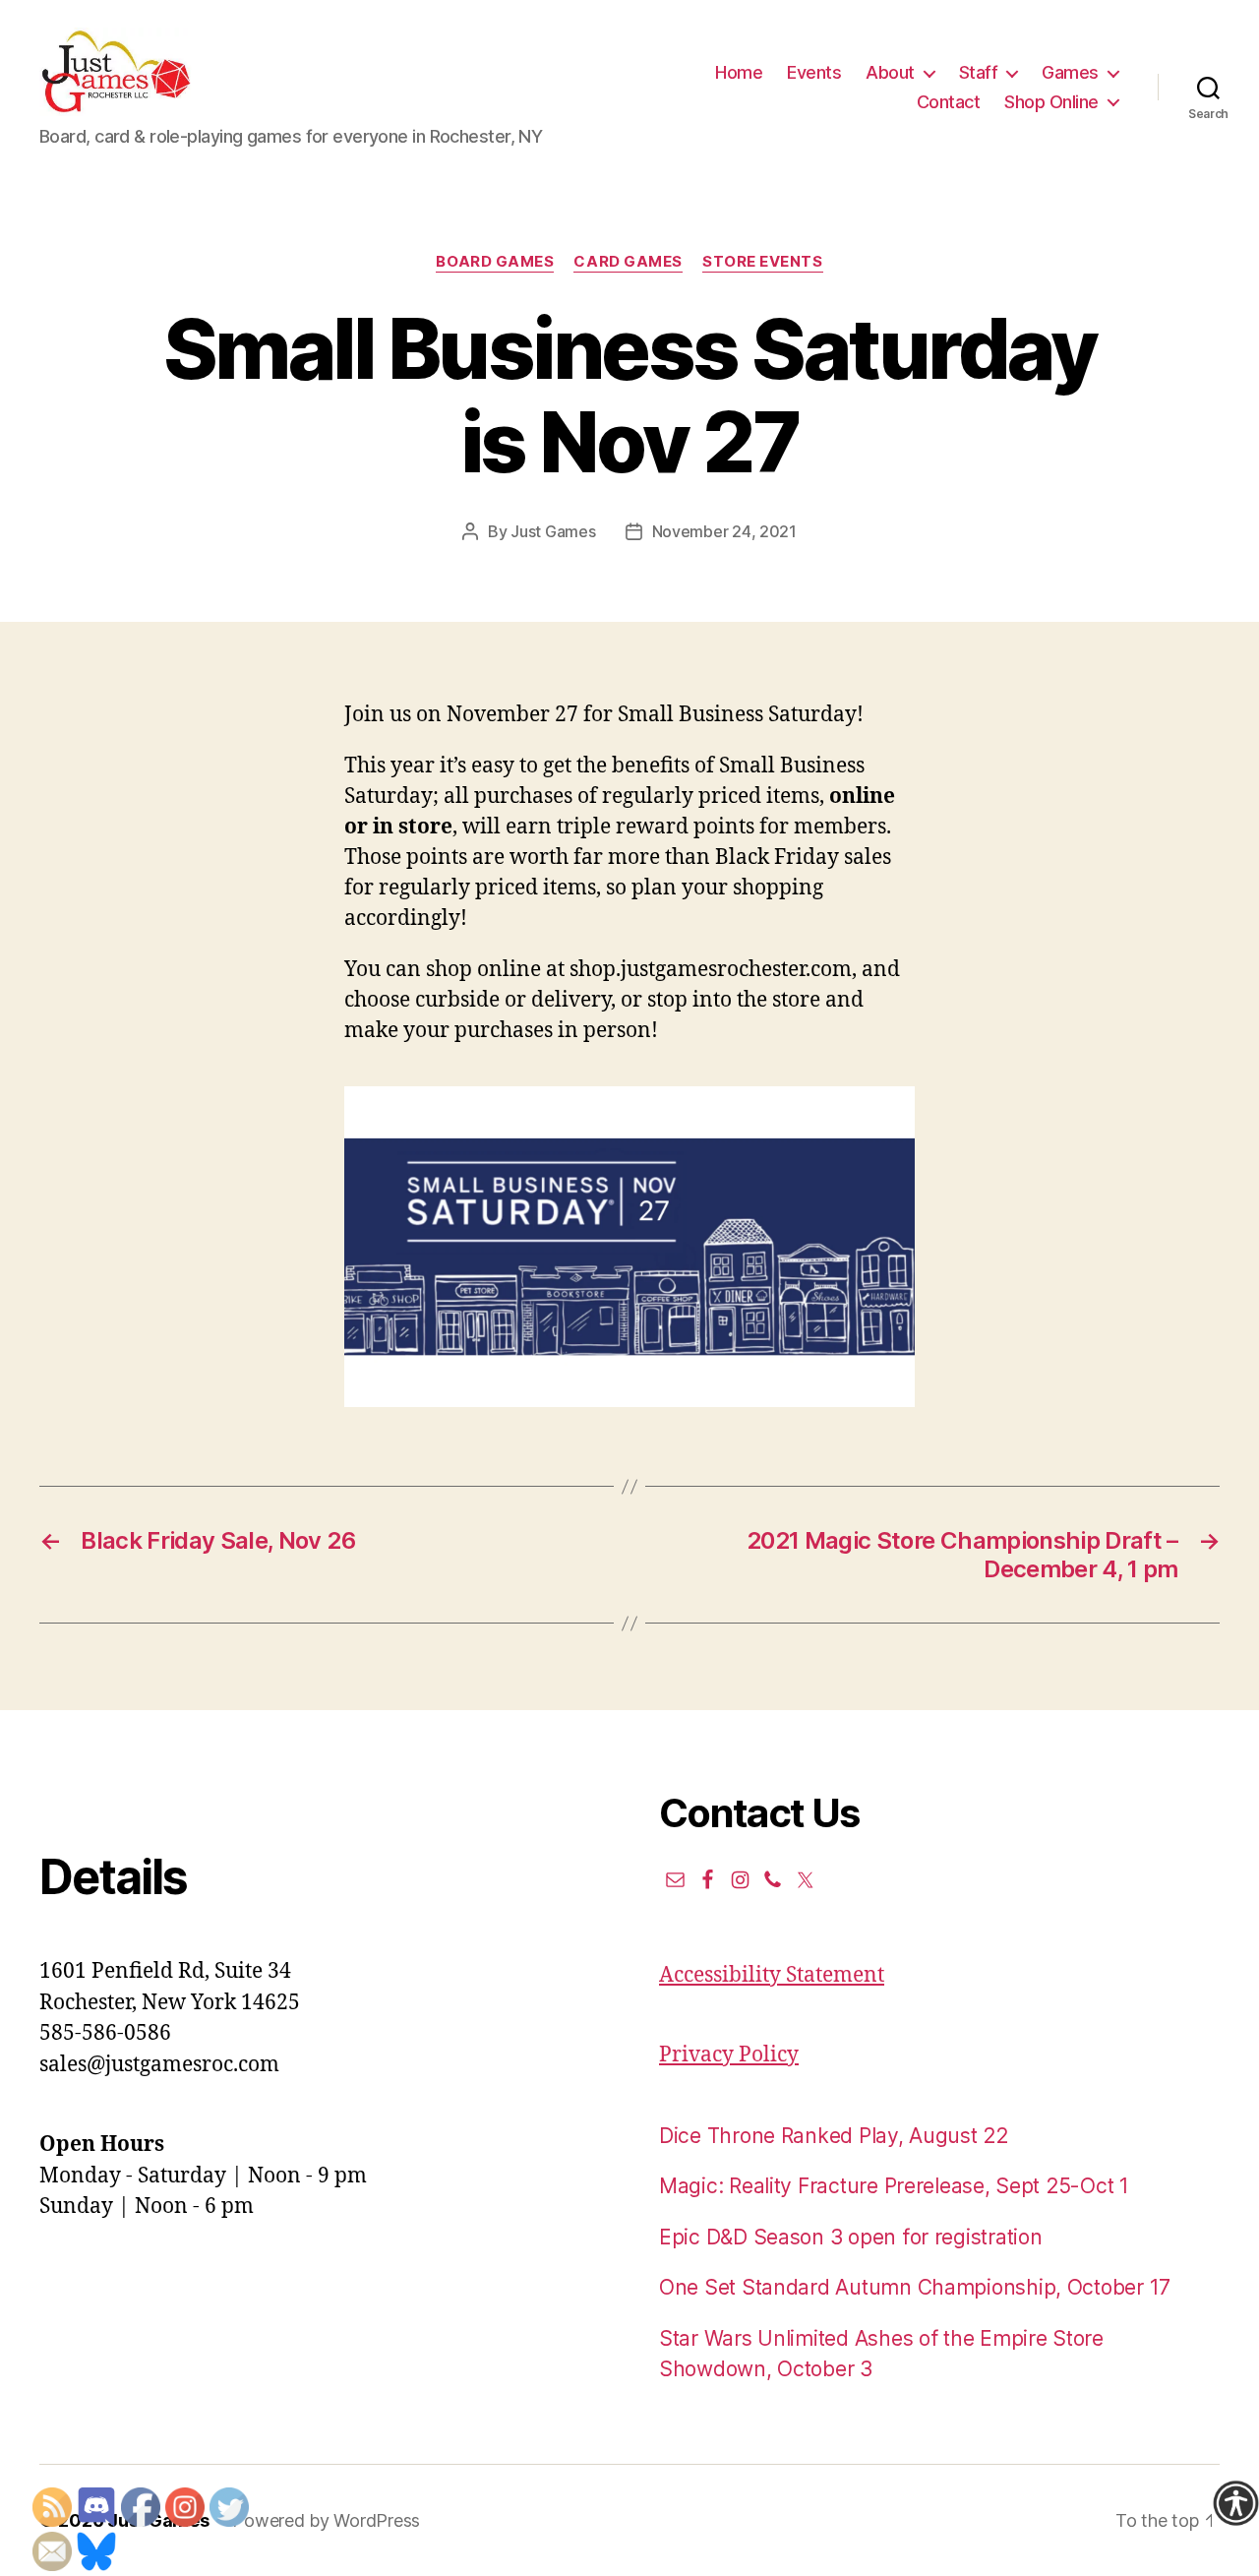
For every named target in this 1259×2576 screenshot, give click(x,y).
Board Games (495, 262)
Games (1070, 72)
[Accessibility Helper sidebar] (1235, 2503)
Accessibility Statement (772, 1975)
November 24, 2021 (724, 531)
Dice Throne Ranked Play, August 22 (834, 2136)
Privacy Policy (729, 2055)
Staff (979, 72)
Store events (763, 262)
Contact (949, 102)
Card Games (628, 262)
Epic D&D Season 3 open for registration (850, 2237)
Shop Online (1051, 102)
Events (814, 72)
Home (739, 72)
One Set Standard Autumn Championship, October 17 (915, 2287)
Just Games (553, 531)
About (890, 72)
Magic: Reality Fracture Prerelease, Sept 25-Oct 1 (894, 2186)
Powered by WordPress (326, 2520)
